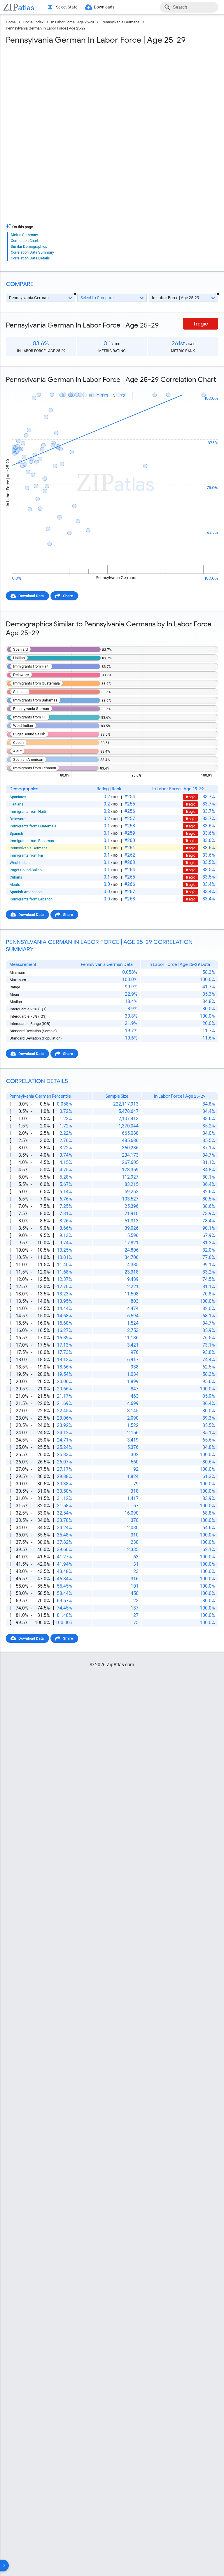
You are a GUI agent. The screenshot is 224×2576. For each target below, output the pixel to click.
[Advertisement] (112, 92)
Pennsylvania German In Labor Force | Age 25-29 (46, 28)
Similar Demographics (29, 246)
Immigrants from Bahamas (32, 841)
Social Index (33, 22)
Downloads (104, 7)
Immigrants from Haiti (28, 811)
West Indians (21, 863)
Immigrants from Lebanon (31, 899)
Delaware (17, 819)
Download (206, 386)
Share (68, 596)
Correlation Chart (24, 241)
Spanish (16, 833)
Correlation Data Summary (32, 252)
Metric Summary (24, 235)
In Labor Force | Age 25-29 (72, 22)
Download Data (31, 596)
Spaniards (18, 797)
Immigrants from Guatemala (33, 826)
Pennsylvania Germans (120, 22)
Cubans (16, 877)
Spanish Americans (26, 892)
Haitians (16, 804)
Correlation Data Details (30, 258)
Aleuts (15, 885)
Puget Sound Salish (26, 870)
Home (11, 22)
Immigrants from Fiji (26, 855)
